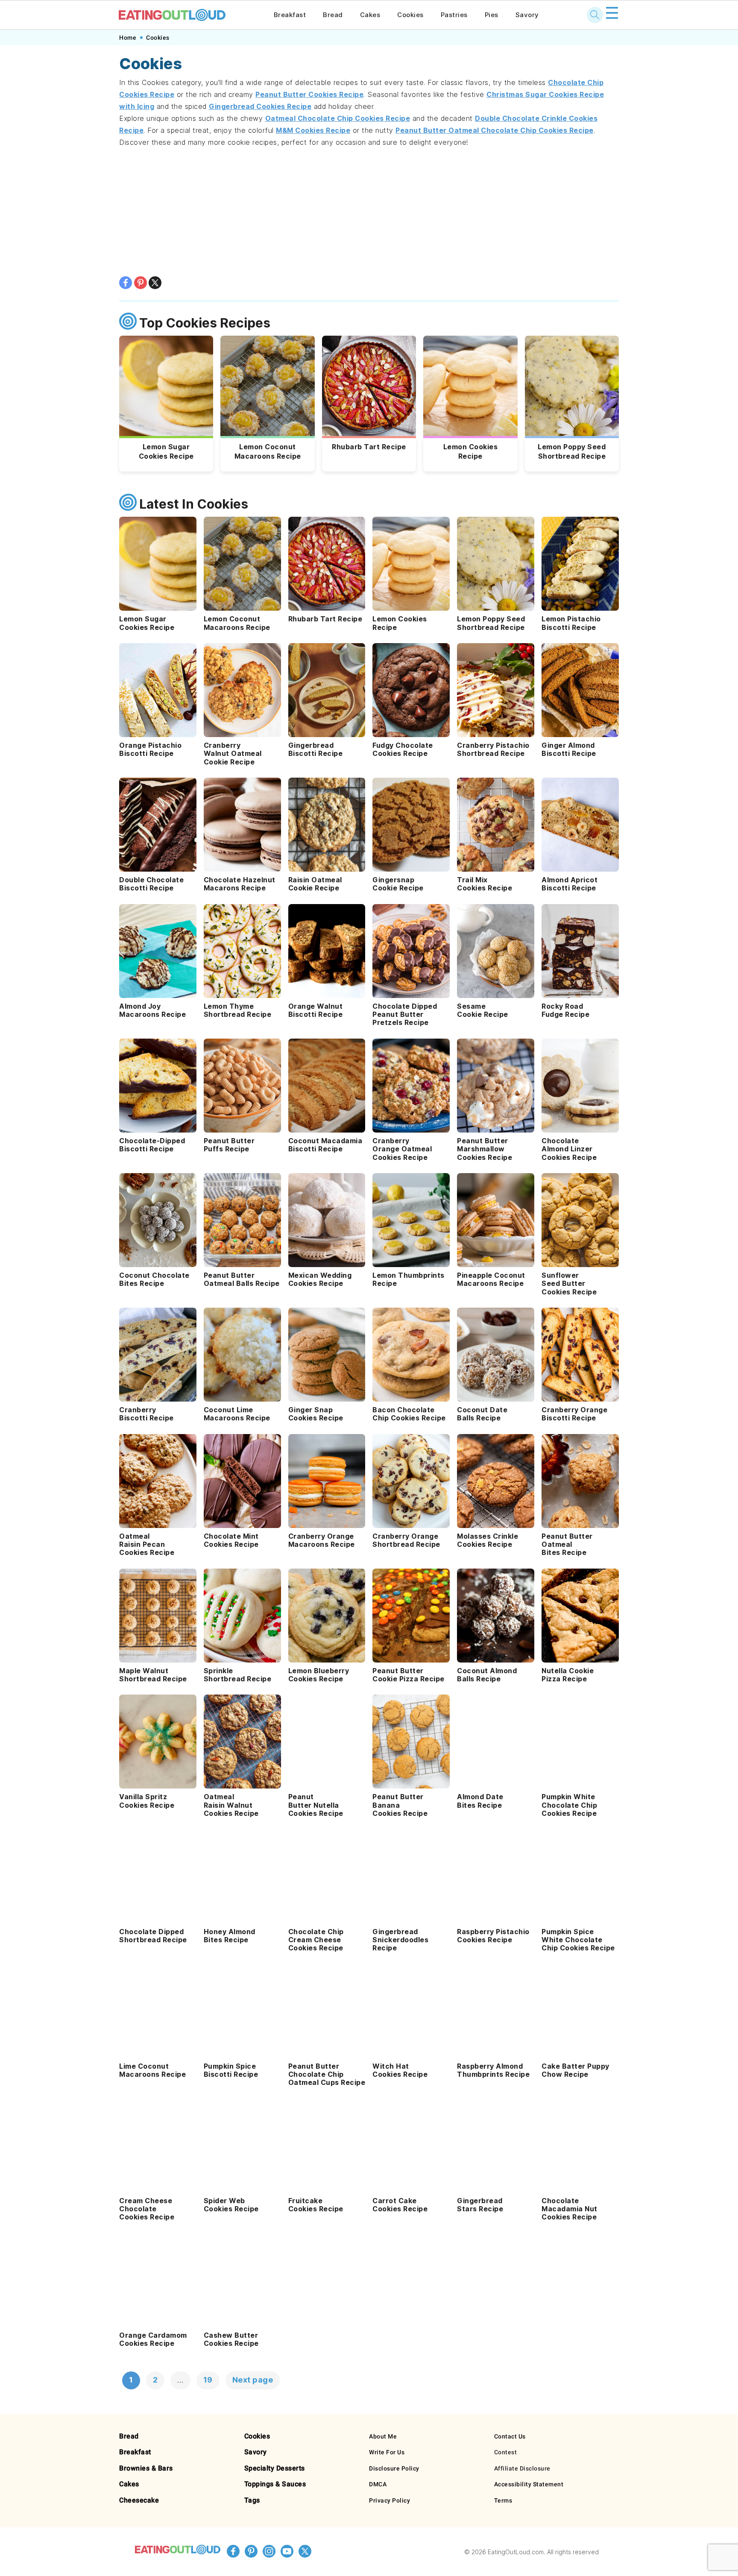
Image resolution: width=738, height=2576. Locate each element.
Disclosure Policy (394, 2468)
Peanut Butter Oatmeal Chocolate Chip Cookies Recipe (495, 130)
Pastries (454, 15)
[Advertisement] (369, 212)
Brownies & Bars (146, 2468)
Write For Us (387, 2452)
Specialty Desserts (275, 2468)
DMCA (378, 2484)
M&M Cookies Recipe (313, 130)
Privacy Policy (389, 2500)
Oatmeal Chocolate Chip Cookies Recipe (338, 118)
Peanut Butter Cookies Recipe (309, 94)
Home (128, 38)
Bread (333, 15)
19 (208, 2380)
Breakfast (290, 15)
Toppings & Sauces (275, 2484)
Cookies (410, 15)
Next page (253, 2380)
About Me (383, 2436)
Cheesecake (139, 2500)
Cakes (370, 15)
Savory (527, 15)
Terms (503, 2500)
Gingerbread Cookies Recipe (260, 106)
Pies (492, 15)
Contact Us (510, 2436)
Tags (252, 2500)
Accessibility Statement (529, 2484)
